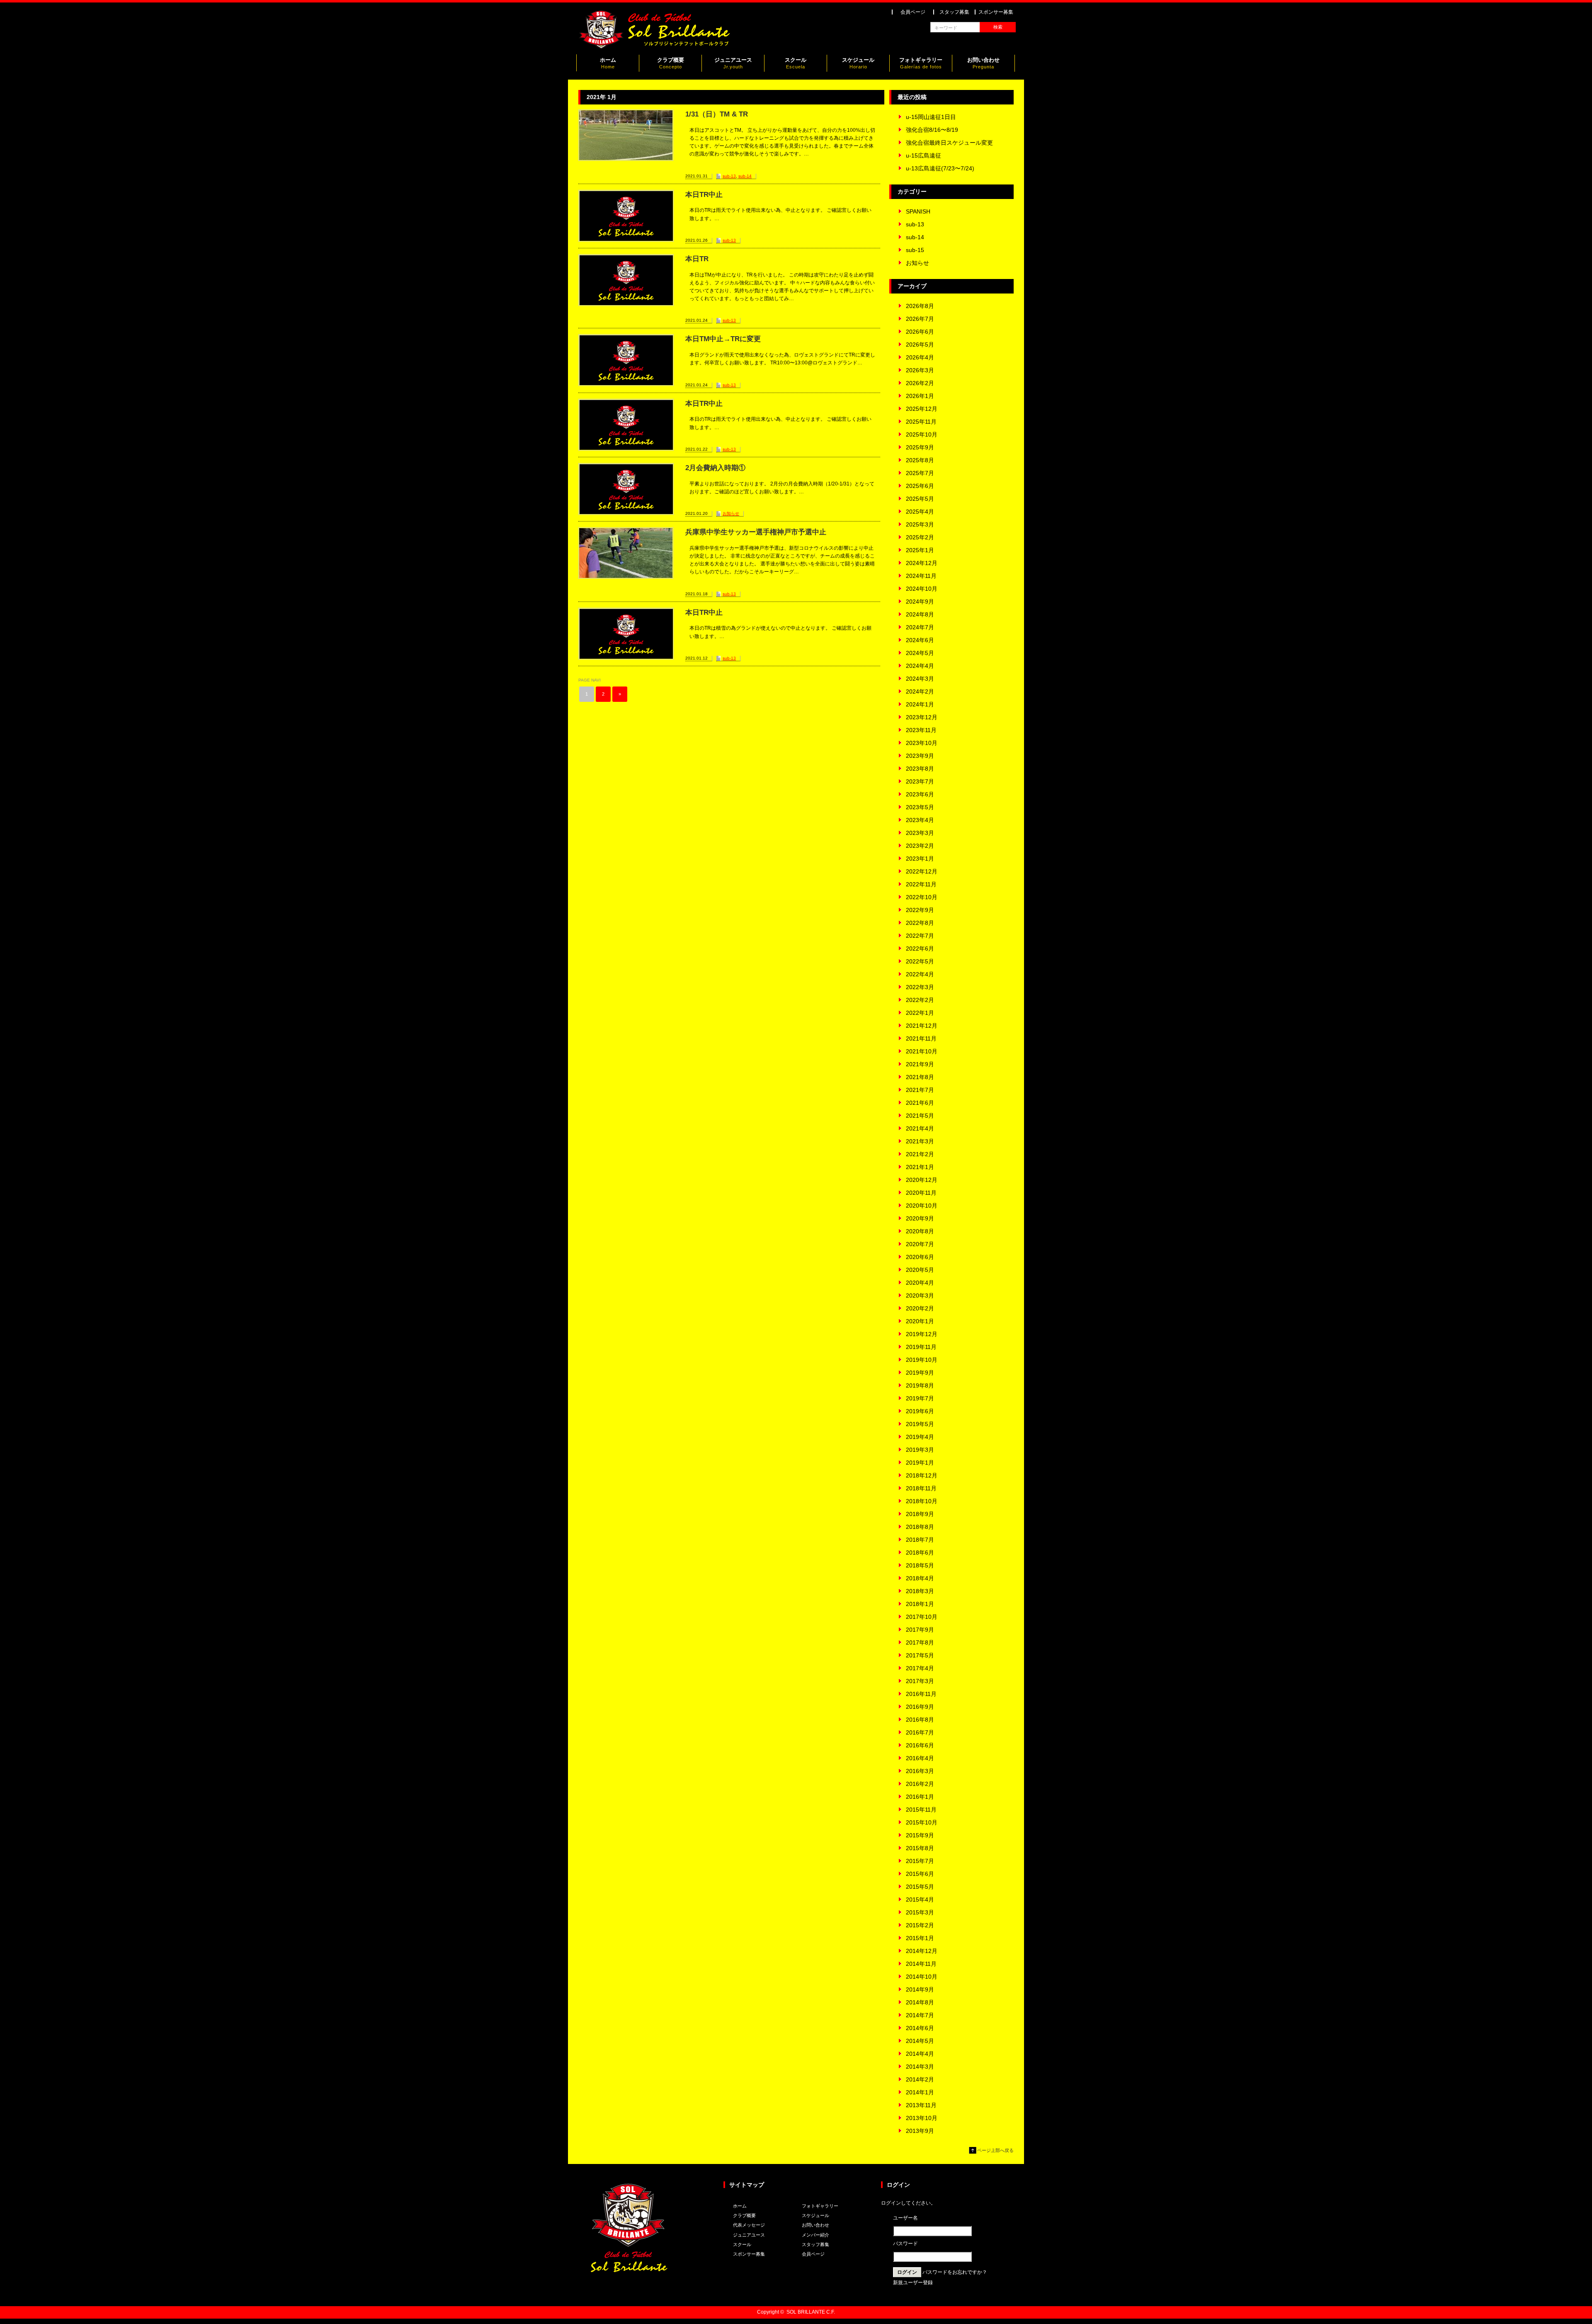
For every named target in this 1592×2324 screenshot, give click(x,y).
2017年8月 (920, 1642)
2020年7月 (920, 1244)
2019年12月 (922, 1334)
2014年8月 (920, 2002)
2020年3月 (920, 1295)
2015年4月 (920, 1899)
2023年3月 (920, 833)
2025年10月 (922, 434)
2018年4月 (920, 1578)
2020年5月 (920, 1270)
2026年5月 (920, 344)
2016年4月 (920, 1758)
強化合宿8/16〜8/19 (932, 130)
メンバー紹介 (815, 2235)
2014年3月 (920, 2067)
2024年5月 (920, 653)
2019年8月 (920, 1385)
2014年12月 (922, 1951)
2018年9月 (920, 1514)
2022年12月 (922, 871)
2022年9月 (920, 910)
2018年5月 (920, 1565)
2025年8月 (920, 460)
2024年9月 (920, 602)
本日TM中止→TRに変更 (723, 339)
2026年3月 (920, 370)
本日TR (697, 259)
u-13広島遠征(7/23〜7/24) (940, 168)
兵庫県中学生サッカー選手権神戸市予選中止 (756, 532)
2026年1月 (920, 396)
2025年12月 (922, 409)
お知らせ (731, 513)
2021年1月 (920, 1167)
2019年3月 (920, 1450)
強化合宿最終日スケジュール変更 (949, 143)
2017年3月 (920, 1681)
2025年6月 (920, 486)
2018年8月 (920, 1527)
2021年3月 (920, 1141)
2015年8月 (920, 1848)
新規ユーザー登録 (913, 2283)
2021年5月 (920, 1116)
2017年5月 (920, 1655)
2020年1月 (920, 1321)
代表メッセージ (749, 2225)
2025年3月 (920, 524)
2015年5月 (920, 1887)
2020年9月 (920, 1218)
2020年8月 (920, 1231)
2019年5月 (920, 1424)
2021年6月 (920, 1103)
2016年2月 (920, 1784)
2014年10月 (922, 1977)
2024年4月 (920, 666)
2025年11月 (921, 422)
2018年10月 (922, 1501)
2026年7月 (920, 319)
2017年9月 (920, 1630)
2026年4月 (920, 357)
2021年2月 (920, 1154)
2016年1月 (920, 1797)
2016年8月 (920, 1720)
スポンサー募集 (996, 12)
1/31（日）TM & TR (717, 114)
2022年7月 (920, 936)
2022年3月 (920, 987)
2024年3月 (920, 679)
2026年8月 (920, 306)
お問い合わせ (983, 63)
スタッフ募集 (954, 12)
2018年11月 (921, 1488)
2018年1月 (920, 1604)
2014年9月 (920, 1989)
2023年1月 (920, 859)
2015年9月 (920, 1835)
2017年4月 (920, 1668)
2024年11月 (921, 576)
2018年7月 (920, 1540)
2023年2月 (920, 846)
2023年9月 (920, 756)
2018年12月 (922, 1475)
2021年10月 (922, 1051)
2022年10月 (922, 897)
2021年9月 (920, 1064)
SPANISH (918, 211)
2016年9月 (920, 1707)
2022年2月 (920, 1000)
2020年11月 (921, 1193)
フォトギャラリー (921, 63)
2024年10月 (922, 589)
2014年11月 (921, 1964)
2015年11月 (921, 1810)
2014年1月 (920, 2092)
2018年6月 (920, 1553)
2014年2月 (920, 2079)
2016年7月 (920, 1732)
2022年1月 (920, 1013)
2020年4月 (920, 1283)
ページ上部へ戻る (995, 2150)
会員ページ (913, 12)
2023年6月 (920, 794)
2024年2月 (920, 691)
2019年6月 (920, 1411)
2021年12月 (922, 1026)
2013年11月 (921, 2105)
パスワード (905, 2244)
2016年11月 (921, 1694)
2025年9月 (920, 447)
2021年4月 (920, 1128)
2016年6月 (920, 1745)
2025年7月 (920, 473)
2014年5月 (920, 2041)
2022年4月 (920, 974)
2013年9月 (920, 2131)
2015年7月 (920, 1861)
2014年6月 (920, 2028)
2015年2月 (920, 1925)
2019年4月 (920, 1437)
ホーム (608, 63)
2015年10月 (922, 1822)
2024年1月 (920, 704)
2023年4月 (920, 820)
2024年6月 (920, 640)
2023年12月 (922, 717)
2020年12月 (922, 1180)
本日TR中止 (704, 195)
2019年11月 (921, 1347)
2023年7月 (920, 781)
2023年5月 (920, 807)
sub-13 (729, 176)
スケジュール (858, 63)
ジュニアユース (733, 63)
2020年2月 (920, 1308)
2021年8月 (920, 1077)
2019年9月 (920, 1373)
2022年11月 (921, 884)
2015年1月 (920, 1938)
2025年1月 (920, 550)
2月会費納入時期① (715, 468)
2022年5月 (920, 961)
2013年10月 (922, 2118)
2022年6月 (920, 949)
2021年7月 (920, 1090)
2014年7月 (920, 2015)
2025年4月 (920, 512)
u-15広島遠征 (923, 155)
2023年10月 (922, 743)
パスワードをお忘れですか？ (955, 2272)
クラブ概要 (671, 63)
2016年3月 (920, 1771)
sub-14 (745, 176)
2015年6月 (920, 1874)
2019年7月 (920, 1398)
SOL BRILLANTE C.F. (811, 2312)
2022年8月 (920, 923)
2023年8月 (920, 769)
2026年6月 (920, 332)
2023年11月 (921, 730)
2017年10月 (922, 1617)
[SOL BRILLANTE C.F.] (655, 47)
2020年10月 (922, 1206)
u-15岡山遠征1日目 (931, 117)
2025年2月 (920, 537)
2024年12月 (922, 563)
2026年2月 (920, 383)
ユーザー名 (905, 2218)
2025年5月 (920, 499)
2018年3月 (920, 1591)
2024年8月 (920, 614)
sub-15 (915, 250)
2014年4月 (920, 2054)
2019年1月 (920, 1463)
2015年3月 (920, 1912)
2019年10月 (922, 1360)
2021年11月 (921, 1038)
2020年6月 (920, 1257)
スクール (796, 63)
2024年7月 (920, 627)
